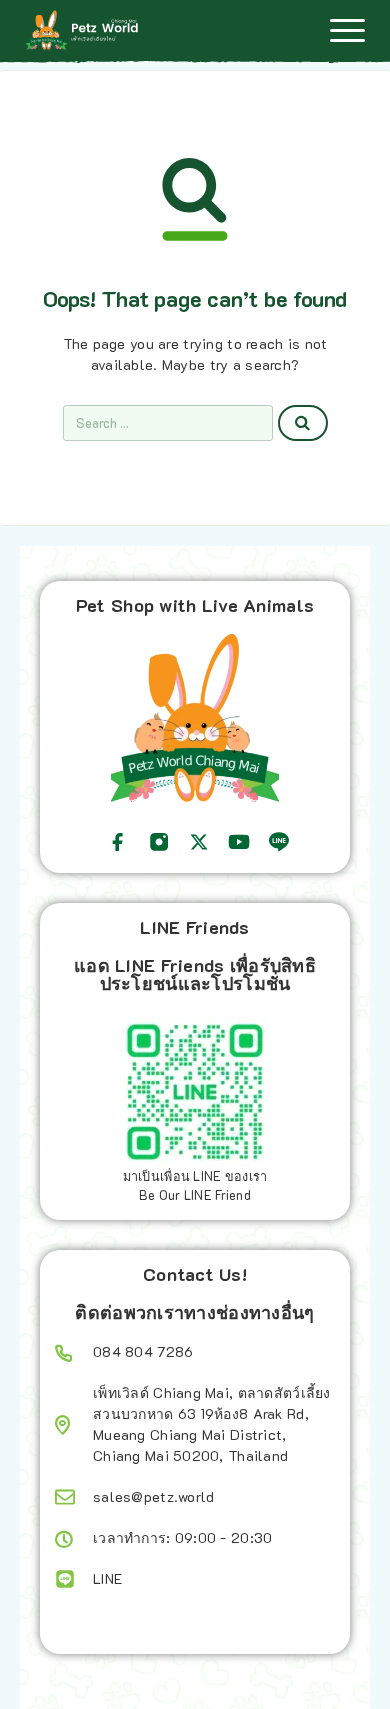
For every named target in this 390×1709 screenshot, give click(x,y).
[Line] (279, 842)
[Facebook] (118, 842)
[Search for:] (168, 423)
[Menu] (347, 30)
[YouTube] (239, 842)
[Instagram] (159, 842)
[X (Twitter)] (199, 842)
